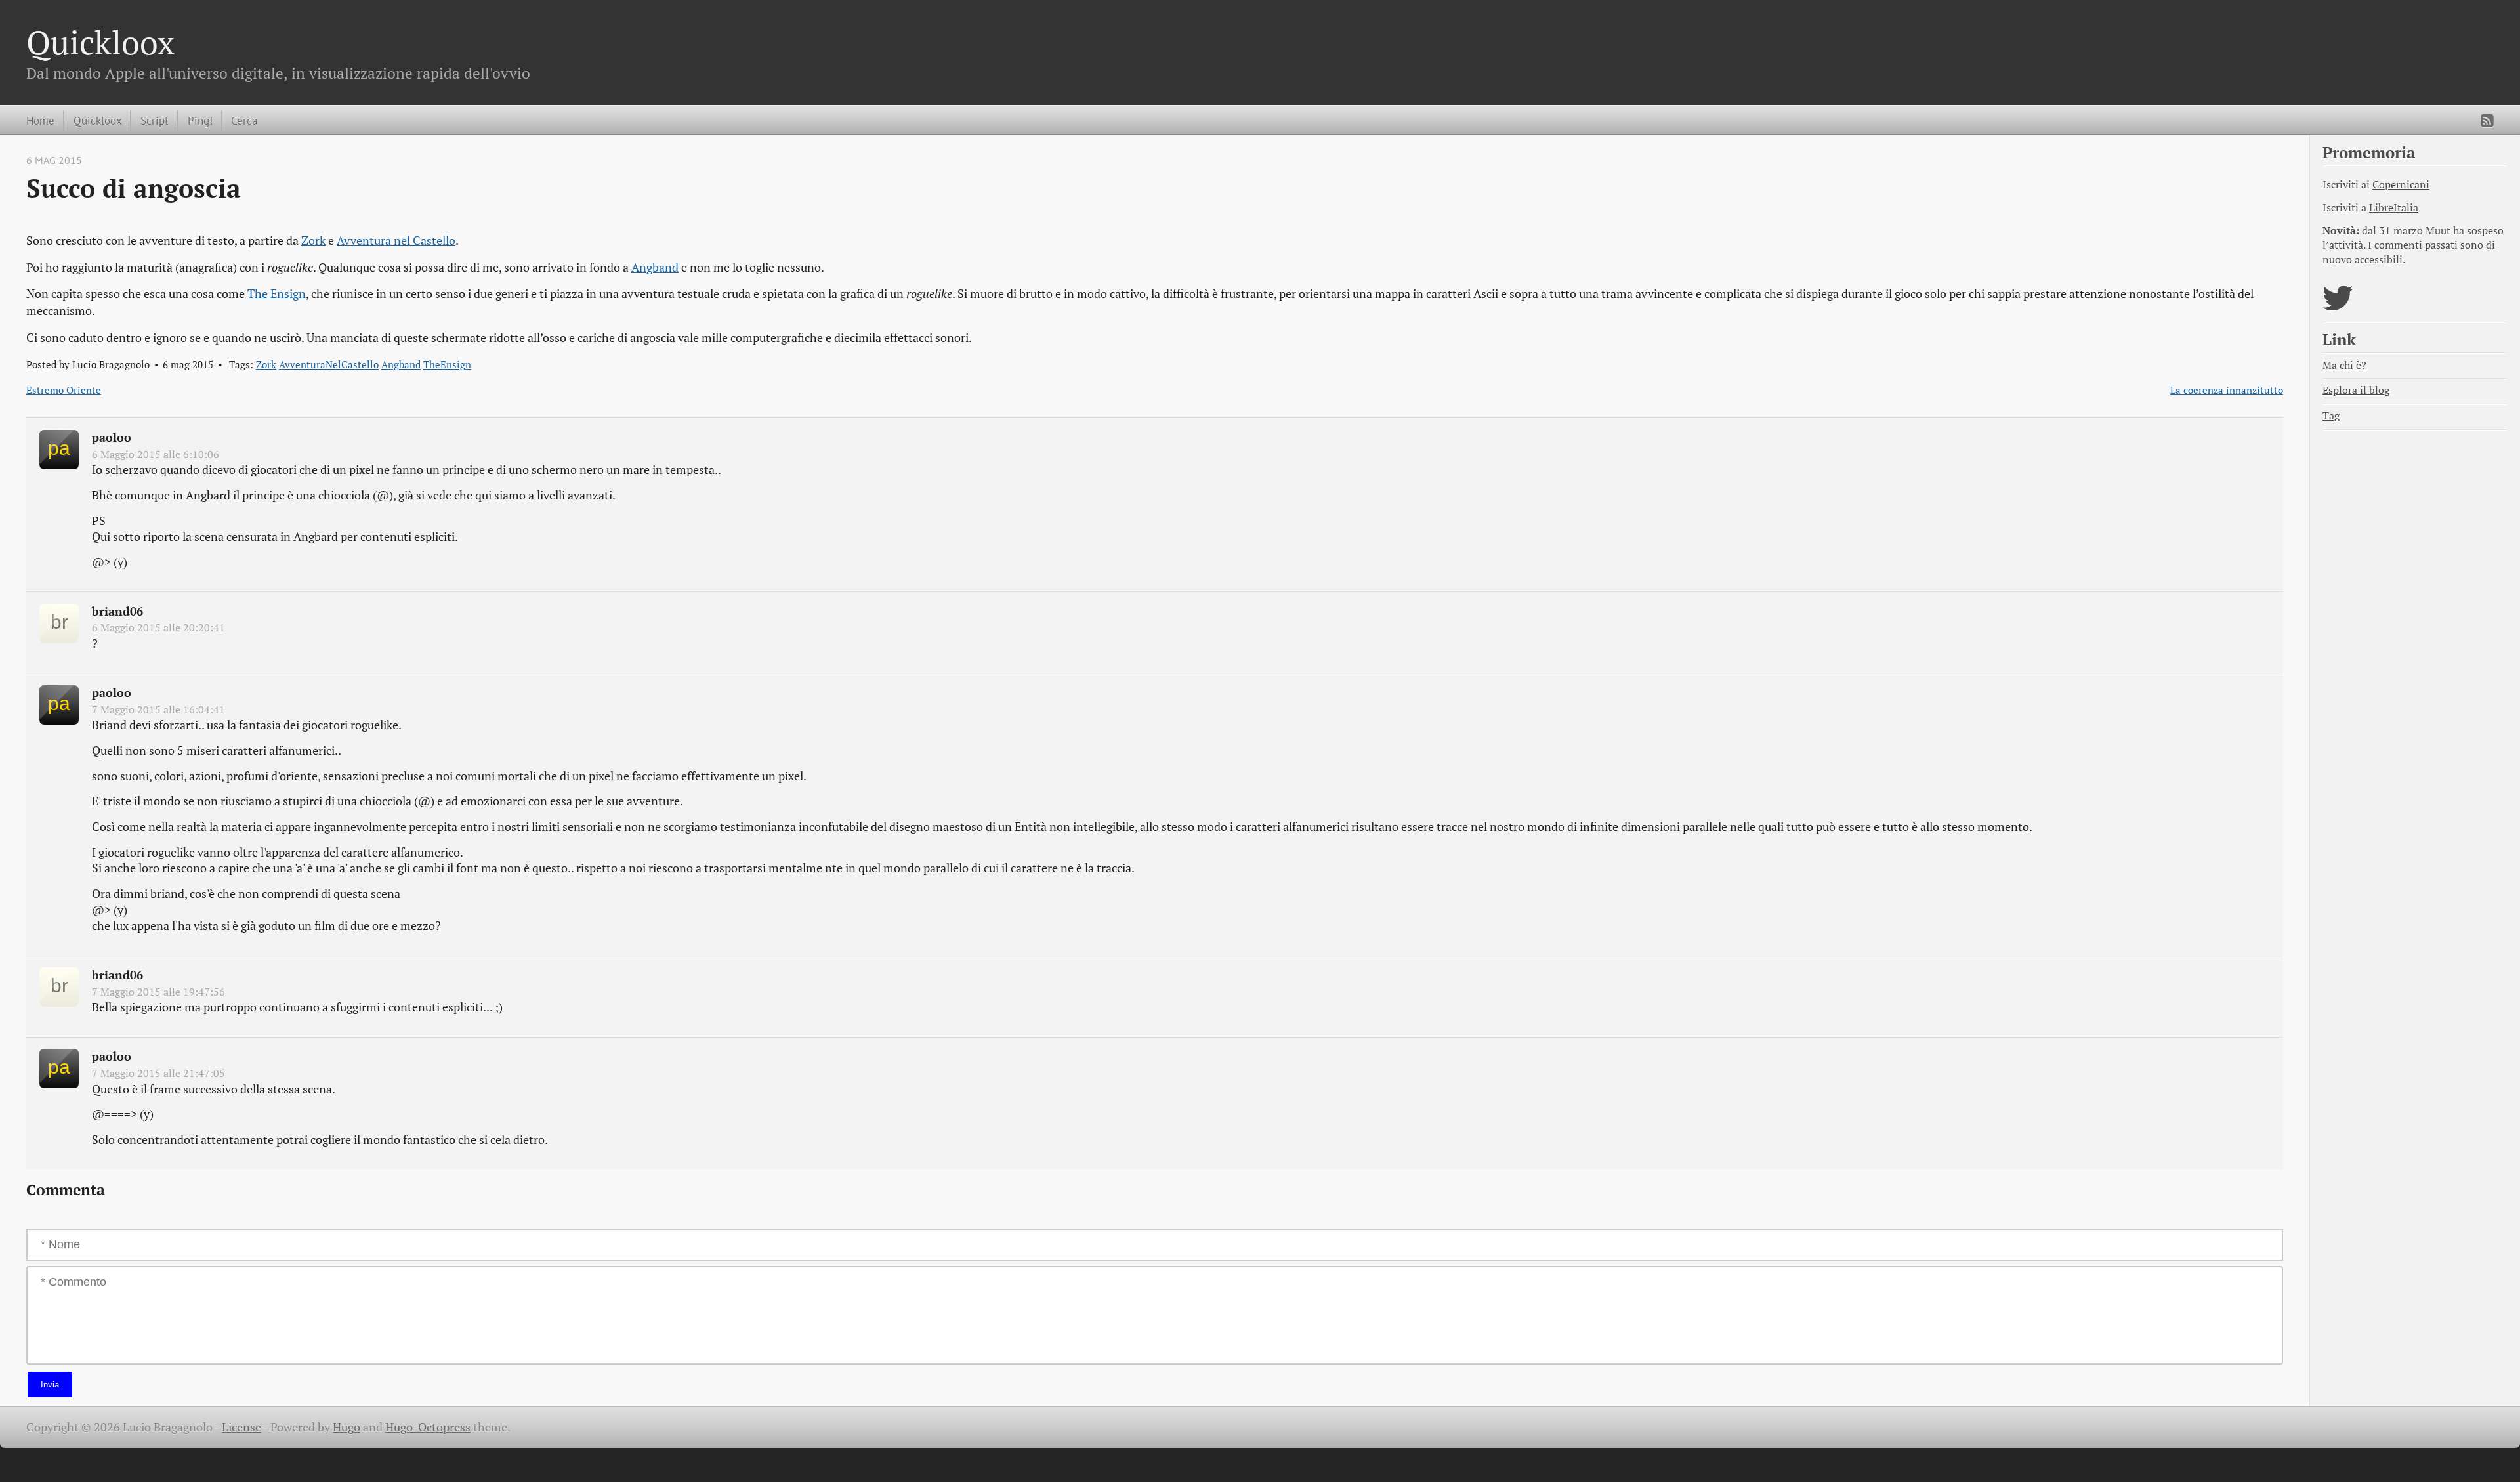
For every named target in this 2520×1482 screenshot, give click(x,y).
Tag (2331, 416)
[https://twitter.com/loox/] (2338, 306)
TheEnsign (447, 364)
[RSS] (2487, 121)
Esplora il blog (2356, 390)
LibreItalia (2394, 208)
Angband (655, 267)
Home (40, 120)
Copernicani (2401, 185)
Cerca (244, 120)
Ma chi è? (2344, 365)
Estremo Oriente (64, 390)
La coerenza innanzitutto (2227, 390)
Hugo (346, 1427)
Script (155, 120)
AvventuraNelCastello (329, 364)
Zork (313, 241)
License (241, 1427)
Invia (50, 1385)
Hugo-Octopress (428, 1427)
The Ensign (277, 294)
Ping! (200, 120)
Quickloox (100, 42)
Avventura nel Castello (396, 241)
